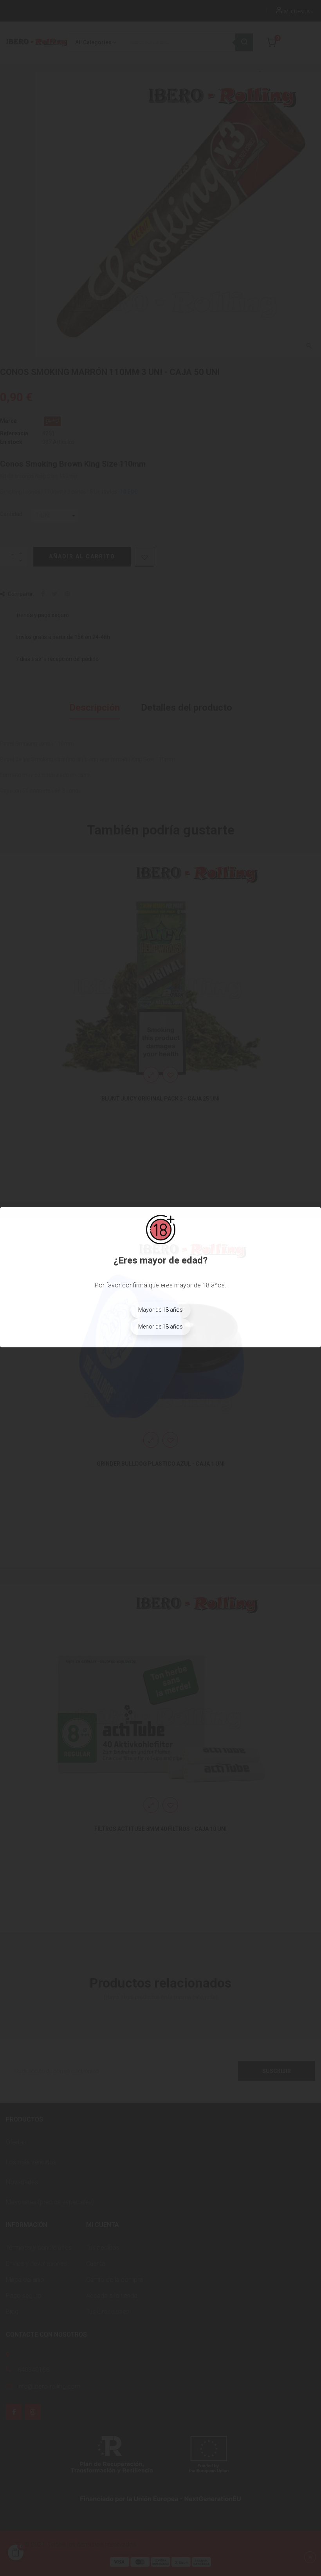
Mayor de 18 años (160, 1310)
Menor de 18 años (160, 1327)
